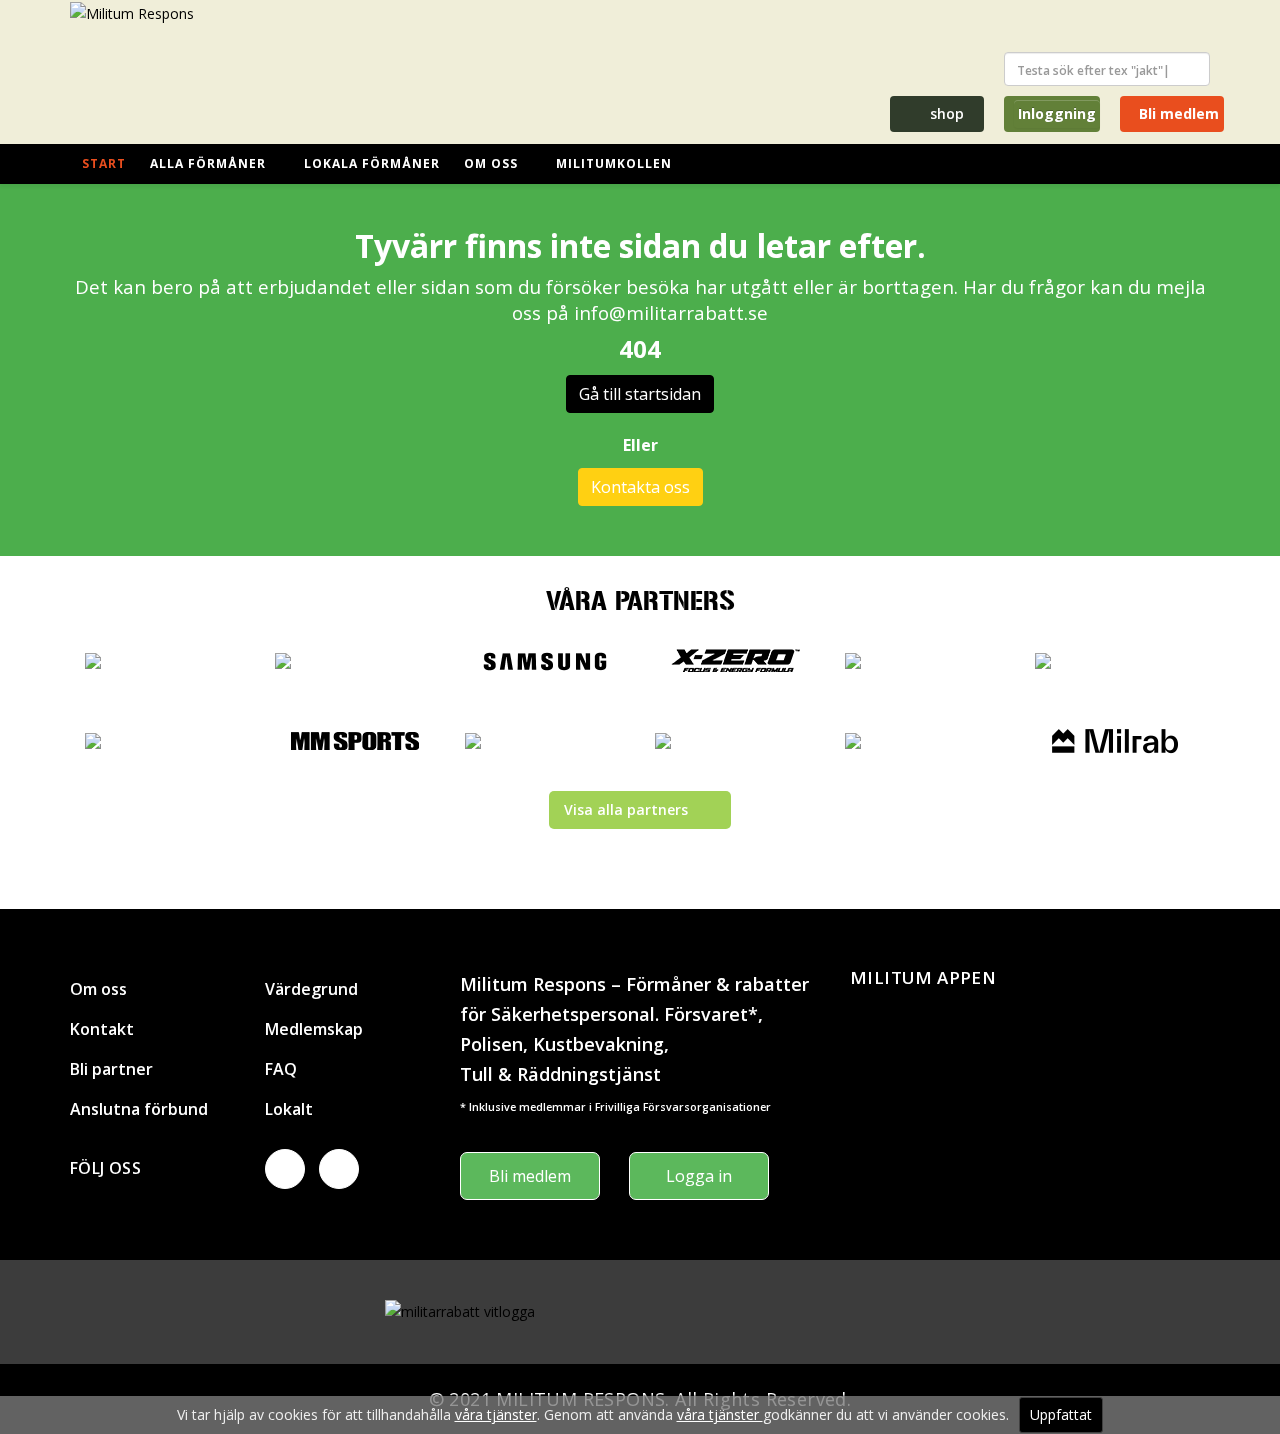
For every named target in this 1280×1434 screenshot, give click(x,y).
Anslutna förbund (139, 1109)
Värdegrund (311, 989)
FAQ (281, 1069)
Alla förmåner (208, 163)
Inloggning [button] (1057, 113)
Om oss (491, 163)
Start (104, 163)
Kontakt (102, 1029)
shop (945, 113)
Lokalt (289, 1109)
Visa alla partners (626, 809)
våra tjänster (496, 1414)
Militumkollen (614, 163)
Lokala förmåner (372, 163)
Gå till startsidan (640, 394)
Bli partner (111, 1069)
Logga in (699, 1176)
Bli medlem (1177, 113)
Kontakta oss (640, 487)
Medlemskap (314, 1029)
